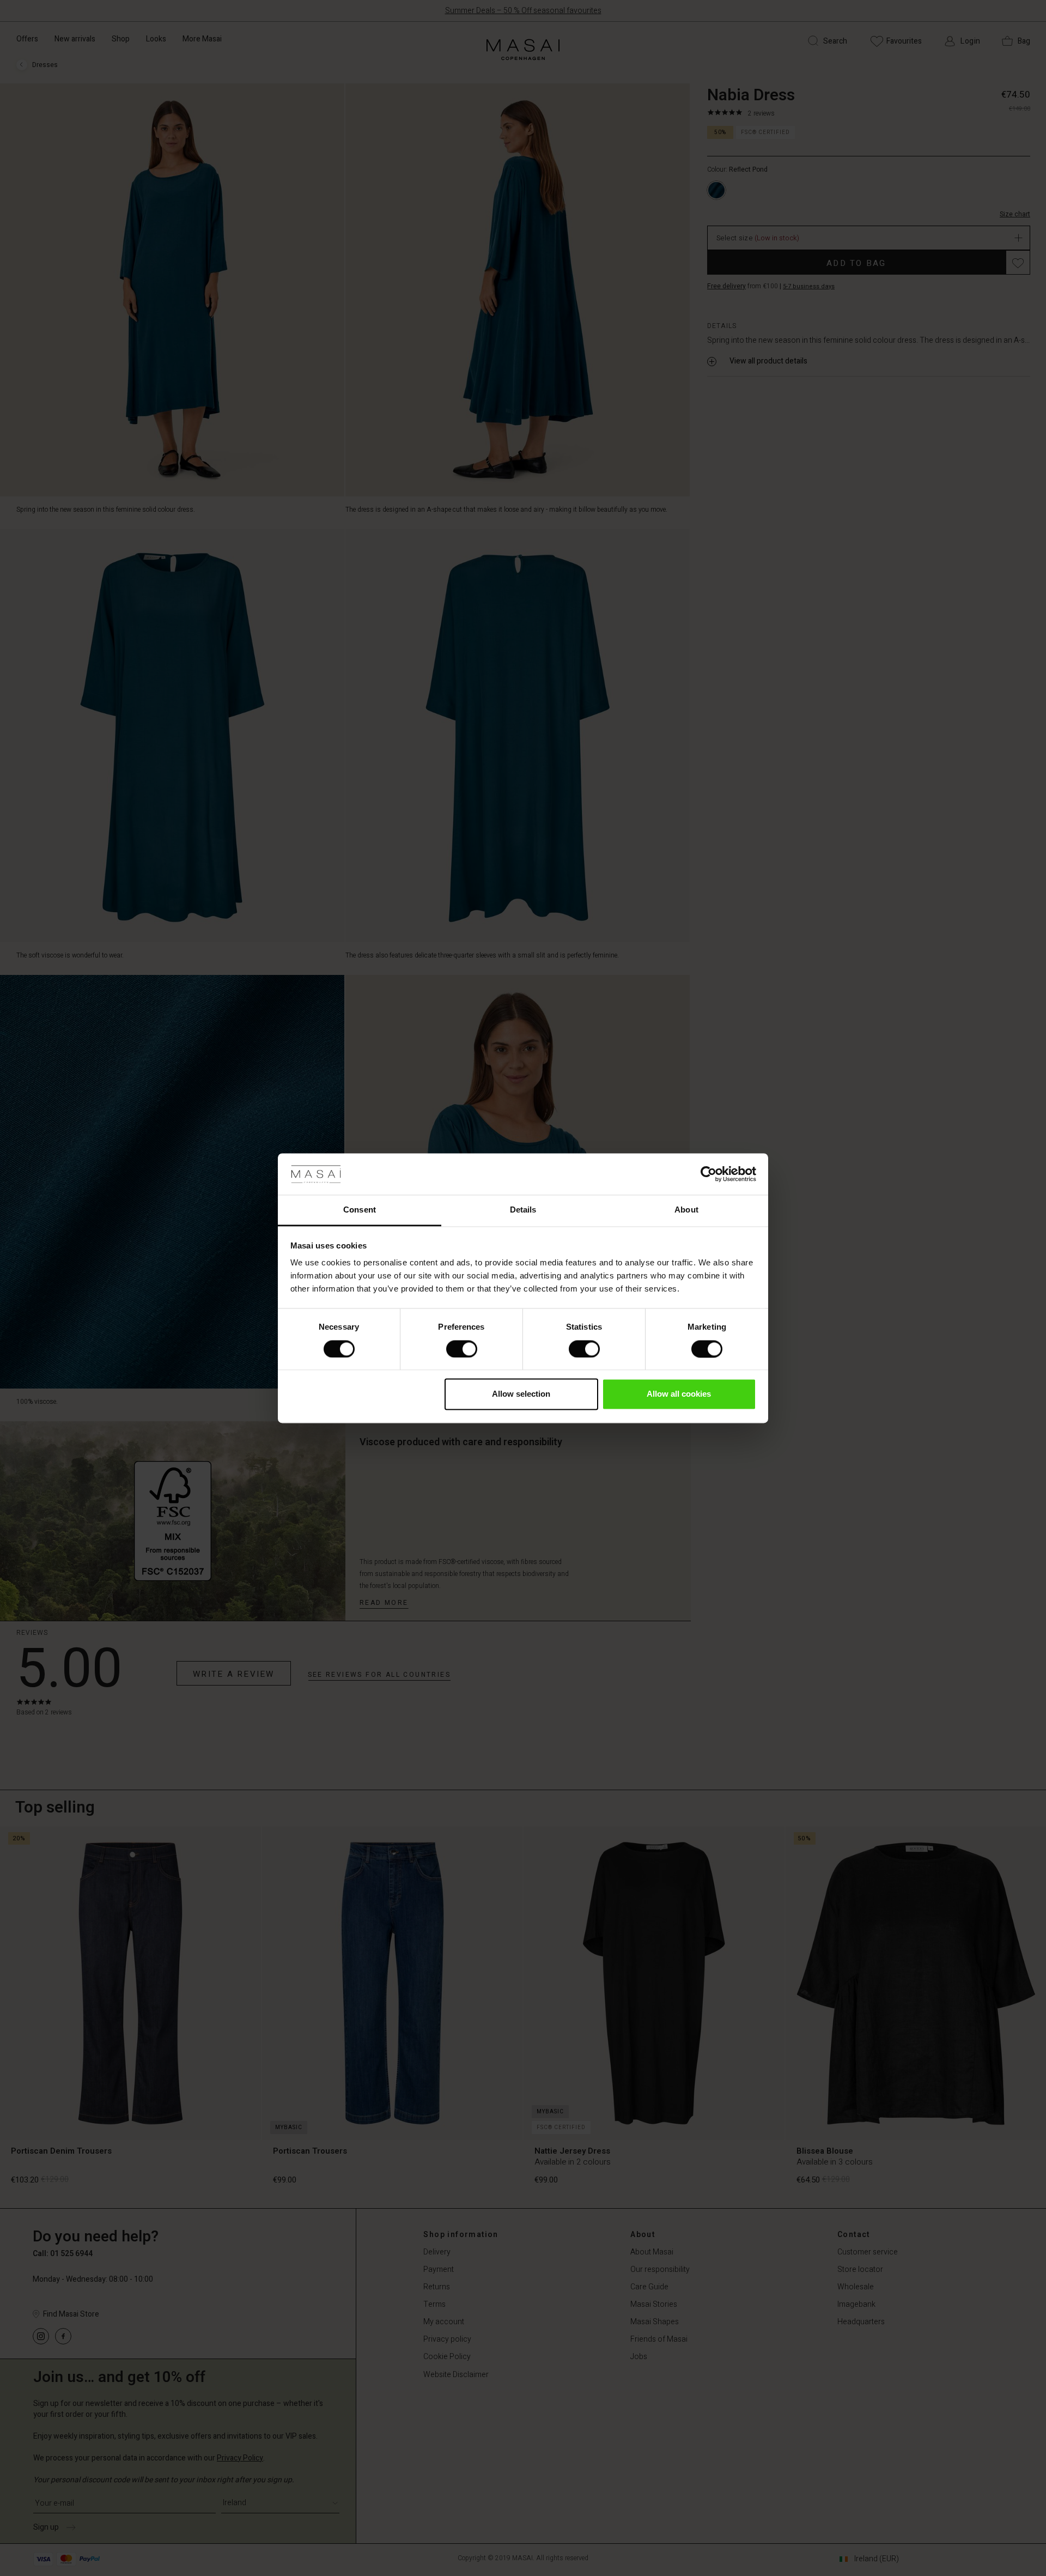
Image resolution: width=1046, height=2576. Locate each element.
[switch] (462, 1349)
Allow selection (521, 1394)
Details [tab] (523, 1210)
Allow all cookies (679, 1394)
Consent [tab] (360, 1210)
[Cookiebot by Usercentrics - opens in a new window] (709, 1174)
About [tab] (686, 1210)
